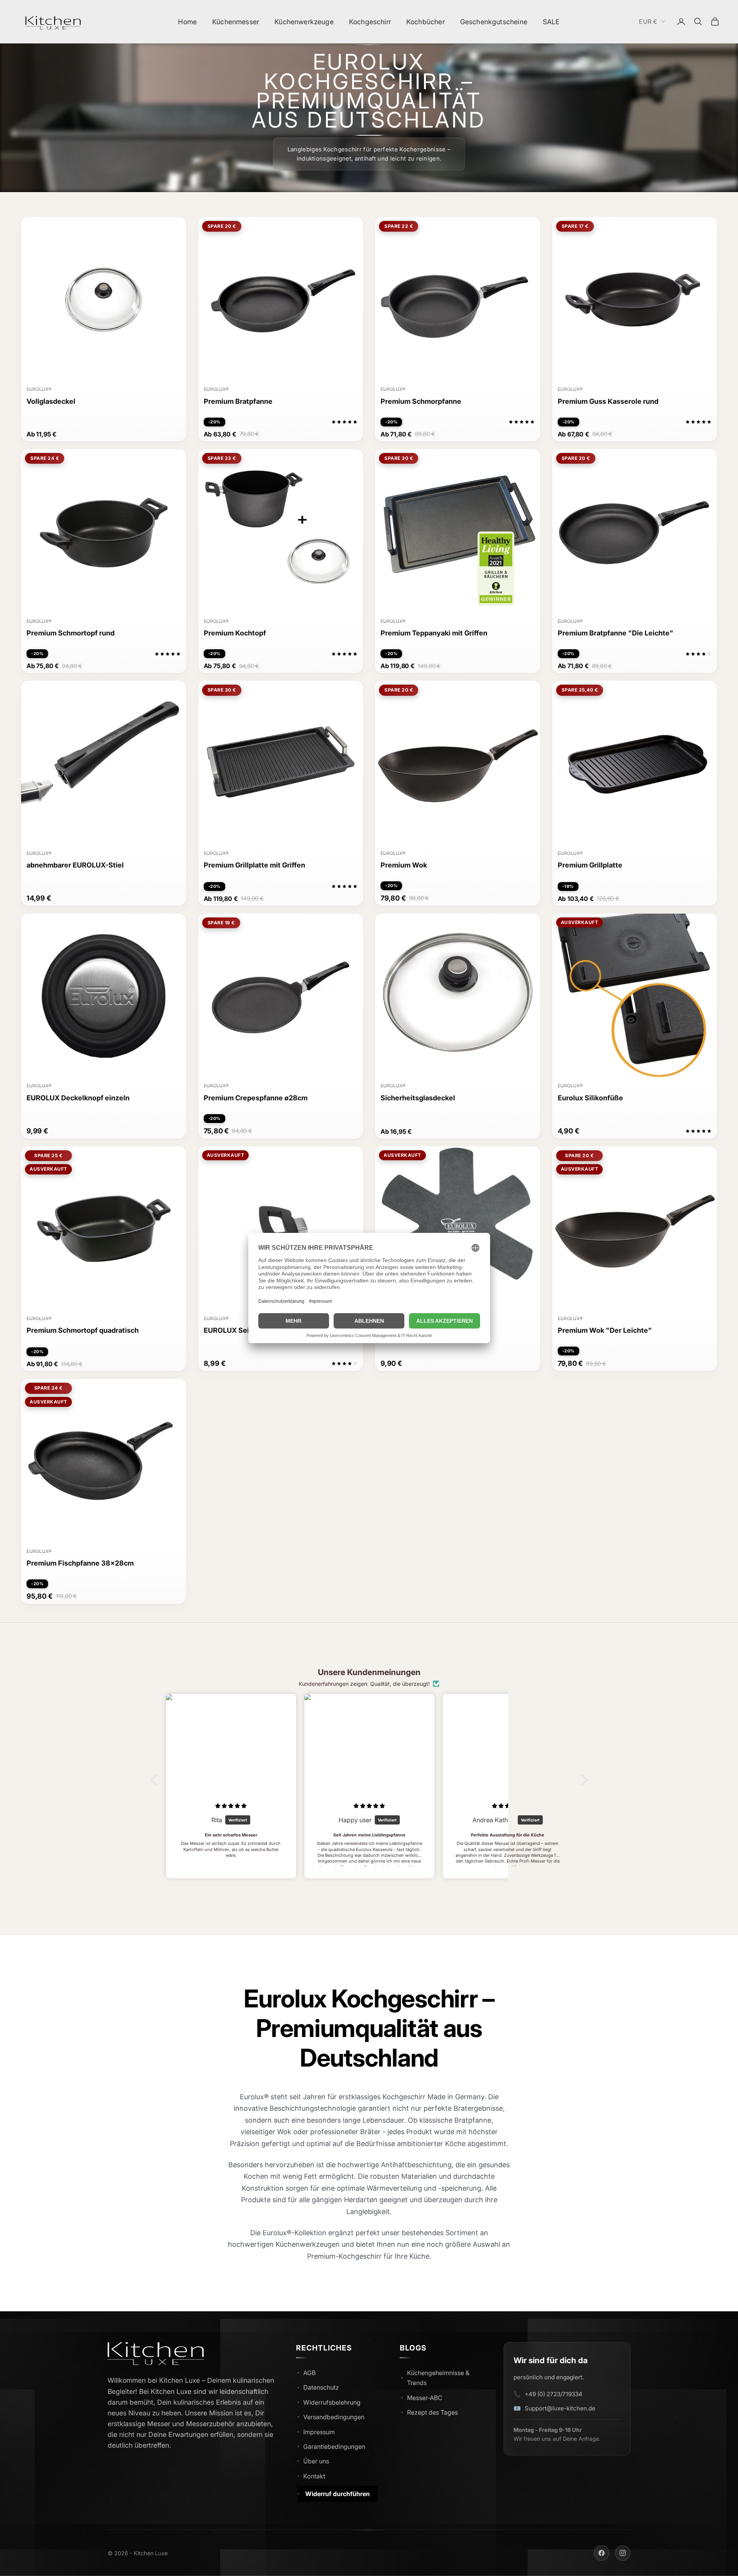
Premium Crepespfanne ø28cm (256, 1098)
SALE (551, 22)
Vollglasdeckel (51, 401)
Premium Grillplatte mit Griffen (254, 865)
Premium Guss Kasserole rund (608, 401)
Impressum (319, 2432)
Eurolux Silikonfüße (590, 1098)
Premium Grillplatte (590, 865)
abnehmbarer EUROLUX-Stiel (75, 865)
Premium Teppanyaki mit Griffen (434, 633)
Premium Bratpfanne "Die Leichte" (616, 633)
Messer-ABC (425, 2398)
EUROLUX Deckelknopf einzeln (78, 1098)
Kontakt (314, 2476)
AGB (309, 2373)
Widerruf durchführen (337, 2494)
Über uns (316, 2461)
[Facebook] (602, 2553)
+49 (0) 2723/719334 (553, 2394)
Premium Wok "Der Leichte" (605, 1330)
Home (187, 22)
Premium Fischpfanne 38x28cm (80, 1563)
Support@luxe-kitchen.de (560, 2408)
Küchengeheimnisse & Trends (438, 2378)
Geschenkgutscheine (494, 22)
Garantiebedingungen (334, 2447)
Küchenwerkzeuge (304, 22)
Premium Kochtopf (235, 633)
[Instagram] (623, 2553)
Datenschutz (321, 2387)
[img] (231, 1806)
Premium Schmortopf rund (71, 633)
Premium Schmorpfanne (421, 401)
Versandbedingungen (334, 2417)
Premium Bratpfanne (238, 401)
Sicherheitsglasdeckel (418, 1098)
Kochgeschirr (370, 22)
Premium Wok (404, 865)
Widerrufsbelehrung (332, 2402)
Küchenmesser (236, 22)
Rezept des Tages (432, 2412)
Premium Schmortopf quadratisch (83, 1330)
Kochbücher (426, 22)
